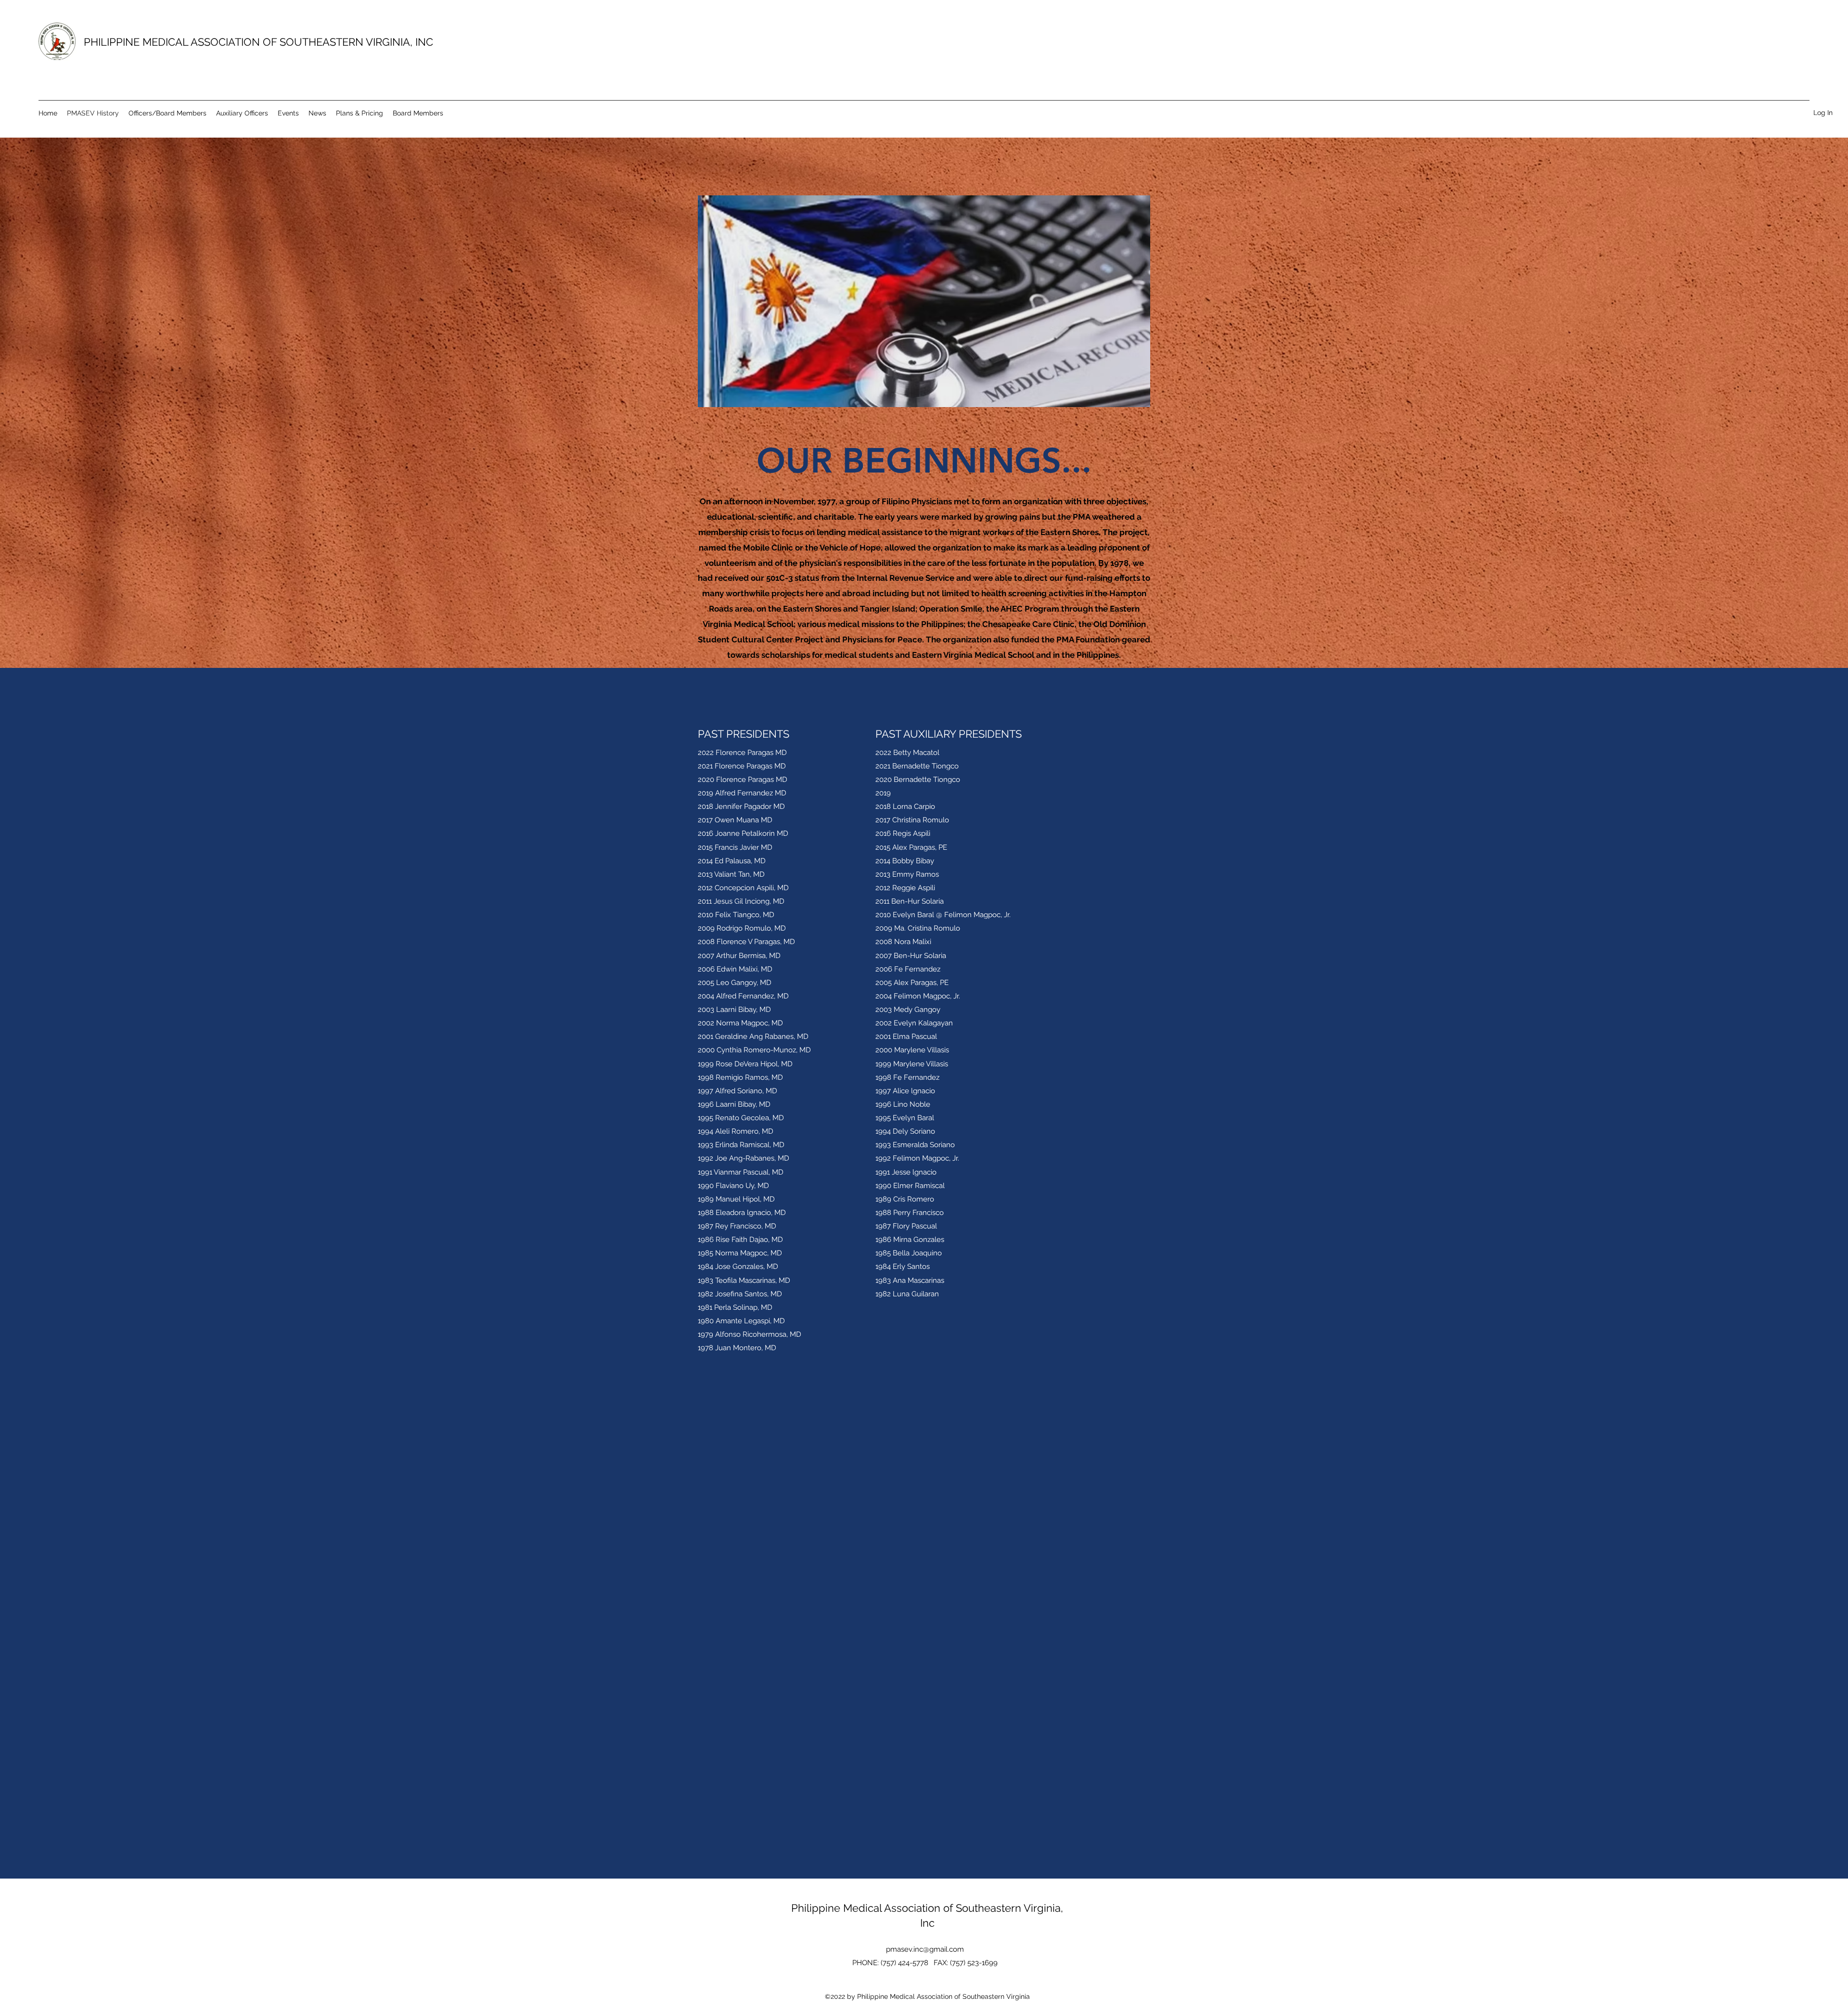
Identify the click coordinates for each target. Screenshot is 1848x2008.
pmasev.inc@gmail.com (925, 1949)
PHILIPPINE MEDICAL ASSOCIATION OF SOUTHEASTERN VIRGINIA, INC (258, 42)
